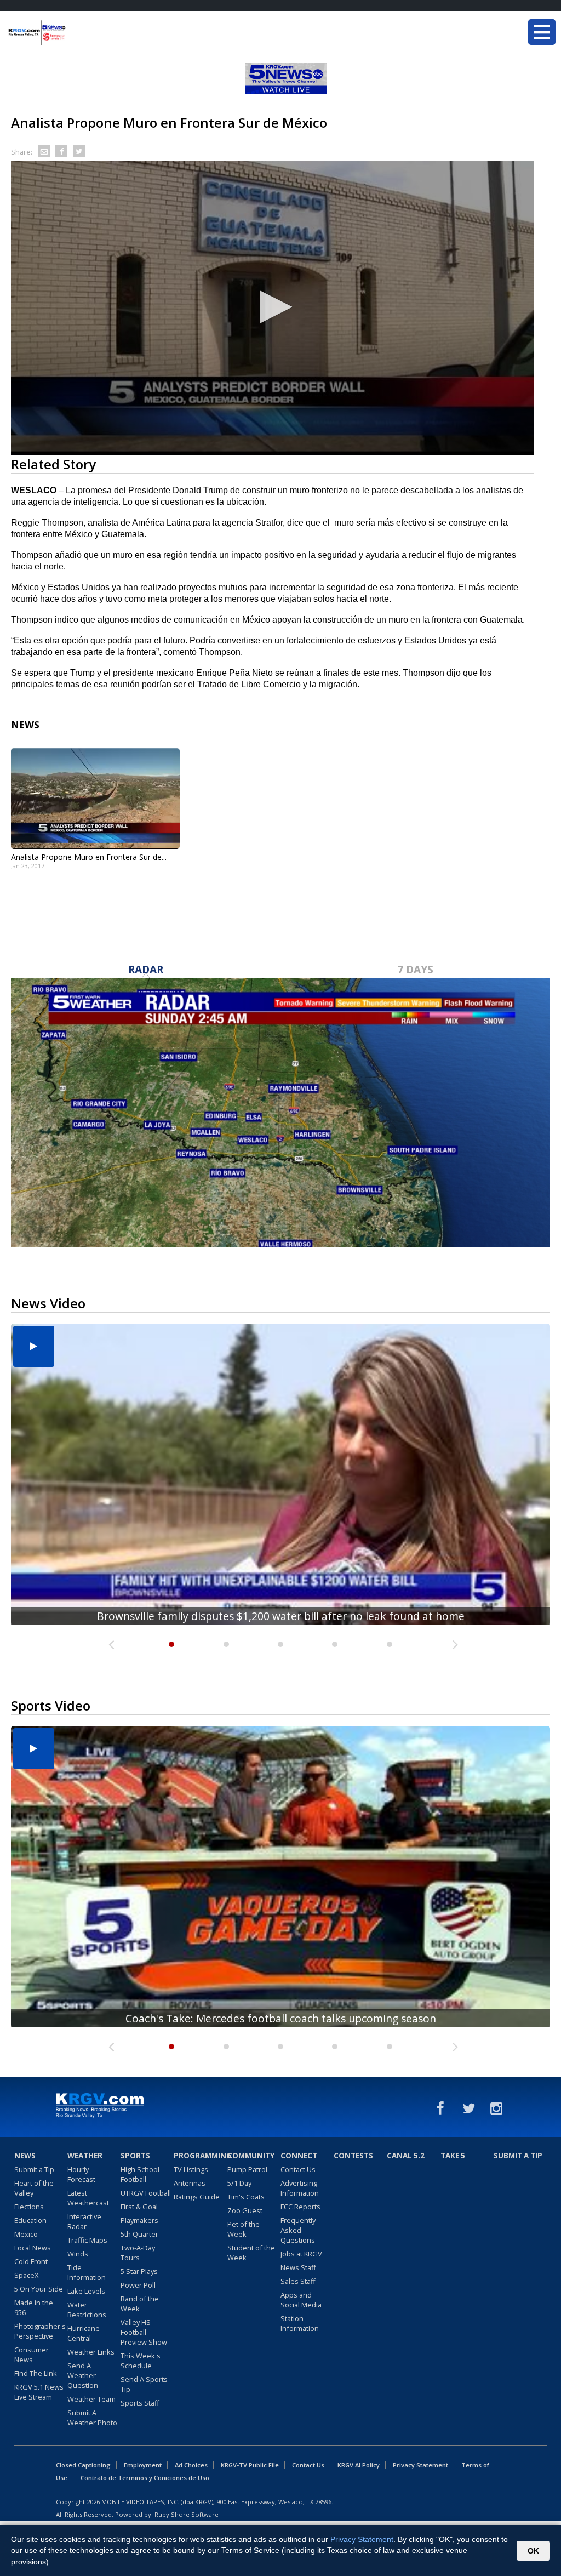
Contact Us (298, 2169)
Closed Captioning (83, 2465)
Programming (199, 2156)
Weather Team (91, 2399)
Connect (299, 2156)
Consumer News (32, 2355)
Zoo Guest (245, 2210)
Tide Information (87, 2272)
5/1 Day (239, 2183)
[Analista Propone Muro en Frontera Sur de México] (95, 799)
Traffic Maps (87, 2240)
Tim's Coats (246, 2197)
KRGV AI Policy (359, 2465)
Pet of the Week (244, 2229)
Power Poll (138, 2285)
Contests (353, 2156)
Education (30, 2220)
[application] (272, 308)
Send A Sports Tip (144, 2384)
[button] (272, 307)
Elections (29, 2207)
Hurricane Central (84, 2333)
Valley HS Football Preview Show (144, 2332)
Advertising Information (300, 2188)
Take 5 (453, 2156)
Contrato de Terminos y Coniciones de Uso (145, 2478)
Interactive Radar (84, 2221)
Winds (78, 2254)
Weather (85, 2156)
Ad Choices (191, 2465)
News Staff (298, 2267)
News (25, 2156)
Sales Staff (298, 2281)
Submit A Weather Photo (92, 2418)
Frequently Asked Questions (298, 2230)
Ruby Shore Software (187, 2514)
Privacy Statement (420, 2465)
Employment (143, 2465)
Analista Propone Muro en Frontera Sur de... (89, 857)
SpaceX (26, 2275)
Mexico (26, 2234)
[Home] (74, 33)
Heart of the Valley (34, 2188)
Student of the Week (251, 2253)
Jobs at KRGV (301, 2254)
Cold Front (31, 2261)
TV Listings (191, 2169)
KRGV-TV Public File (250, 2465)
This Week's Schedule (141, 2361)
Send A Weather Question (83, 2375)
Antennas (190, 2183)
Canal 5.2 (406, 2156)
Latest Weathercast (88, 2198)
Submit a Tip (34, 2169)
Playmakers (139, 2220)
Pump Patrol (247, 2169)
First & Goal (139, 2207)
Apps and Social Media (301, 2300)
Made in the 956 (34, 2307)
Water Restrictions (87, 2310)
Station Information (300, 2323)
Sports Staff (140, 2403)
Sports (135, 2156)
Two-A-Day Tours (138, 2253)
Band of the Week (140, 2304)
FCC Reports (300, 2207)
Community (251, 2156)
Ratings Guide (197, 2197)
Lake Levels (86, 2291)
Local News (33, 2248)
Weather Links (91, 2352)
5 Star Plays (139, 2271)
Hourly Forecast (81, 2174)
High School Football (140, 2174)
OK (533, 2551)
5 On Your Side (39, 2289)
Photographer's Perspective (40, 2331)
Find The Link (36, 2373)
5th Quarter (139, 2234)
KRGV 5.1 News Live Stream (39, 2392)
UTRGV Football (146, 2193)
